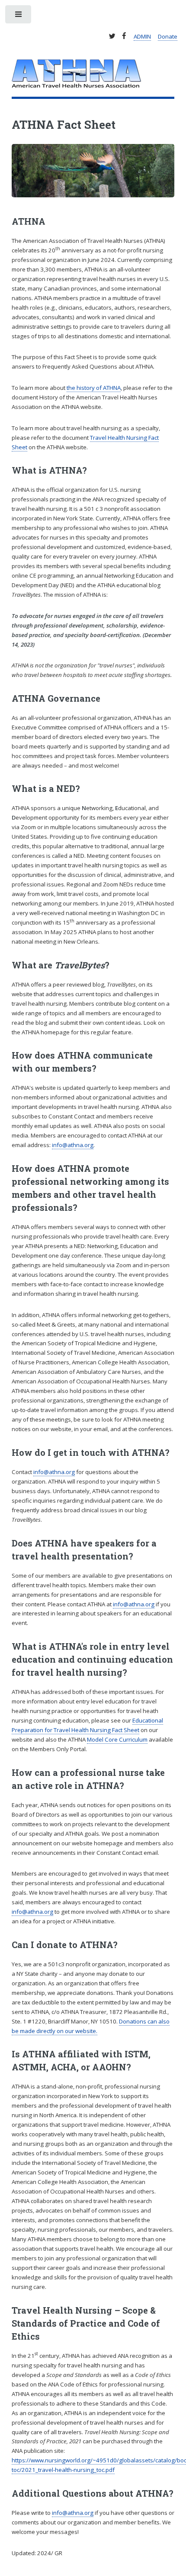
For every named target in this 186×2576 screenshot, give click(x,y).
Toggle (19, 16)
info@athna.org (73, 1145)
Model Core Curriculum (117, 1739)
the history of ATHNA (94, 388)
